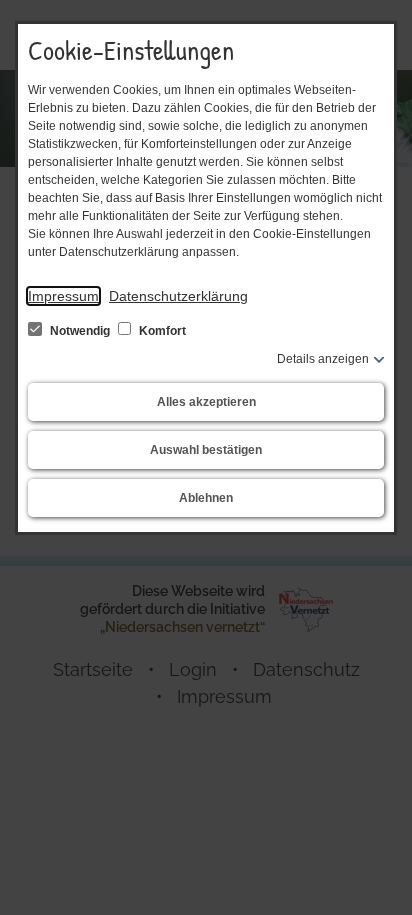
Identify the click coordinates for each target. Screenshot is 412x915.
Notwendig (80, 331)
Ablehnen (206, 498)
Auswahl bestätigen (206, 450)
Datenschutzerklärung (178, 296)
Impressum (63, 296)
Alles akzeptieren (206, 402)
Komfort (161, 331)
